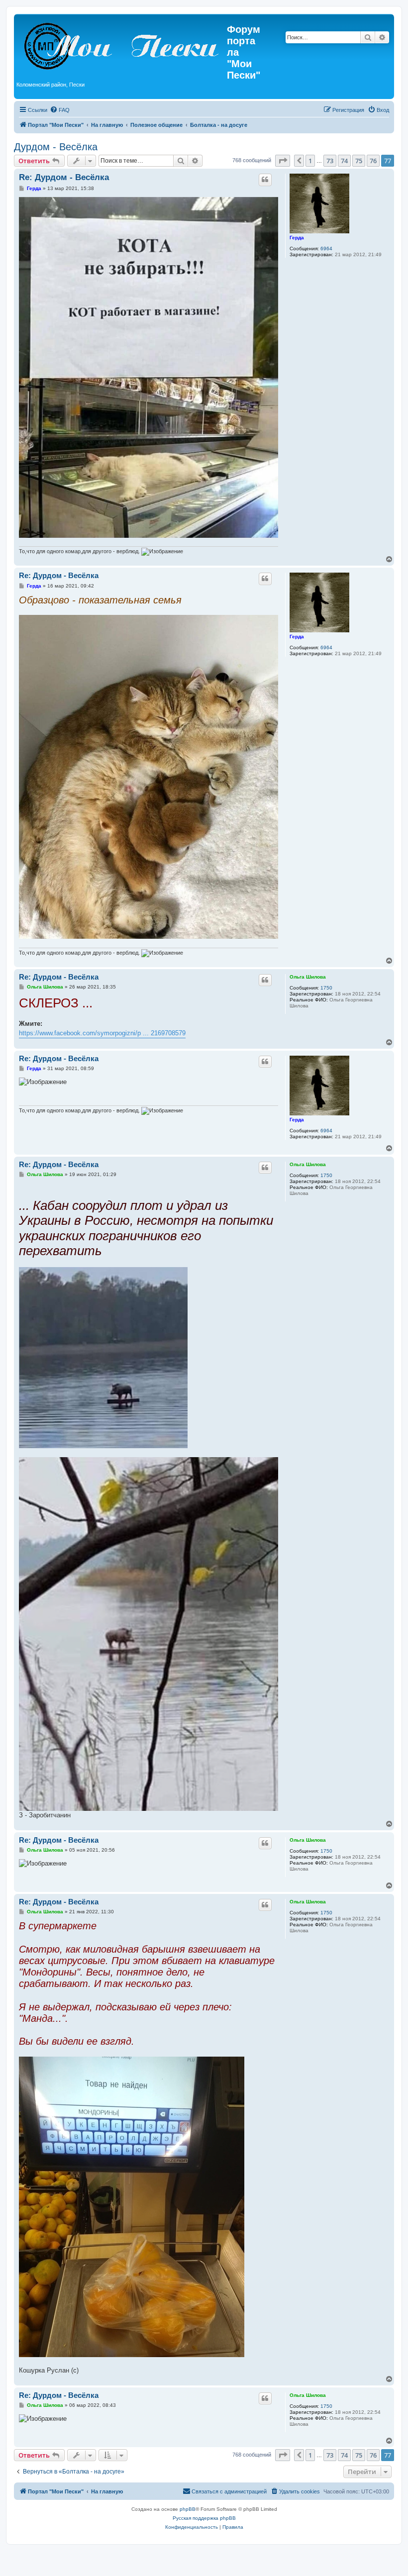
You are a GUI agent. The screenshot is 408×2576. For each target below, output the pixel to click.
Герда (297, 238)
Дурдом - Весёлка (56, 147)
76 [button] (373, 161)
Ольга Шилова (308, 977)
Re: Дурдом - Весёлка (64, 177)
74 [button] (344, 161)
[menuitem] (60, 110)
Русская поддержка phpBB (204, 2518)
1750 (326, 988)
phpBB (188, 2509)
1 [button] (310, 161)
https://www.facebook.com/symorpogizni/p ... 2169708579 (102, 1033)
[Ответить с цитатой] (265, 180)
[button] (283, 161)
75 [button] (359, 161)
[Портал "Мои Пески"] (122, 44)
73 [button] (330, 161)
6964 (326, 248)
